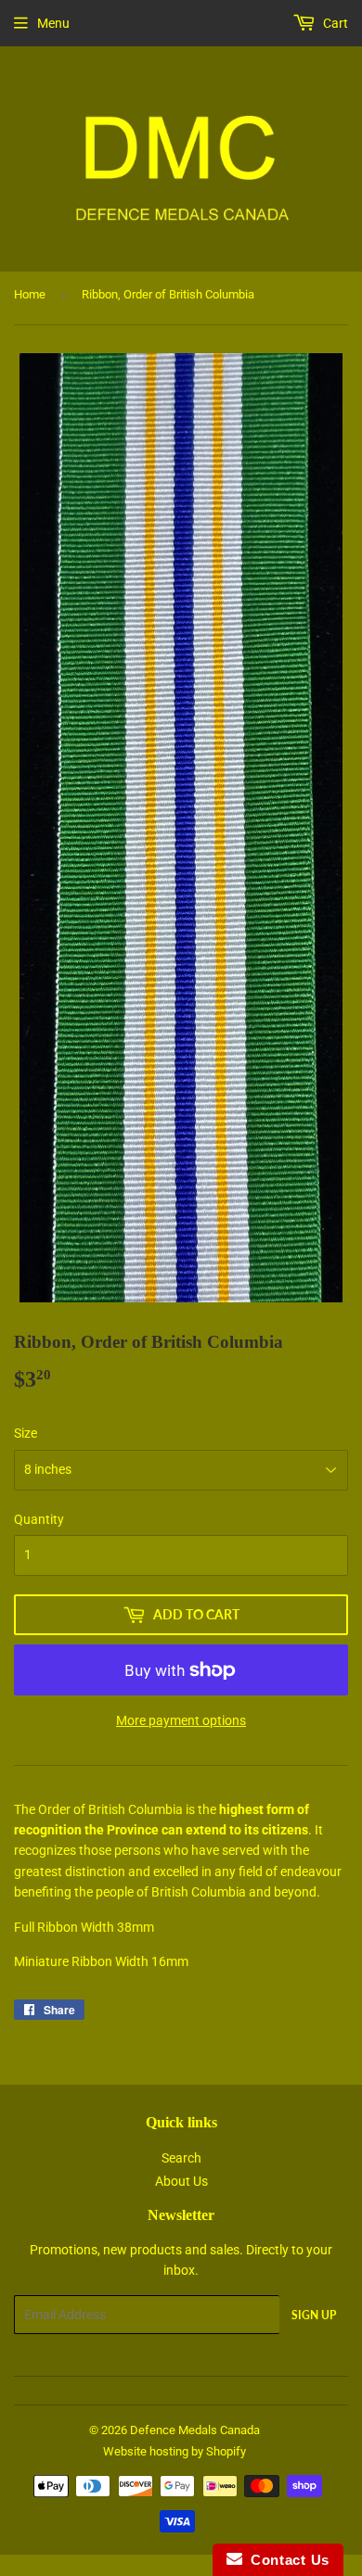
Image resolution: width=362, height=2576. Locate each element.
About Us (181, 2181)
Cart (334, 23)
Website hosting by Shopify (175, 2451)
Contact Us (286, 2560)
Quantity (39, 1519)
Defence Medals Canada (195, 2430)
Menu (53, 23)
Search (181, 2158)
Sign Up (314, 2315)
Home (30, 294)
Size (26, 1433)
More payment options (181, 1720)
